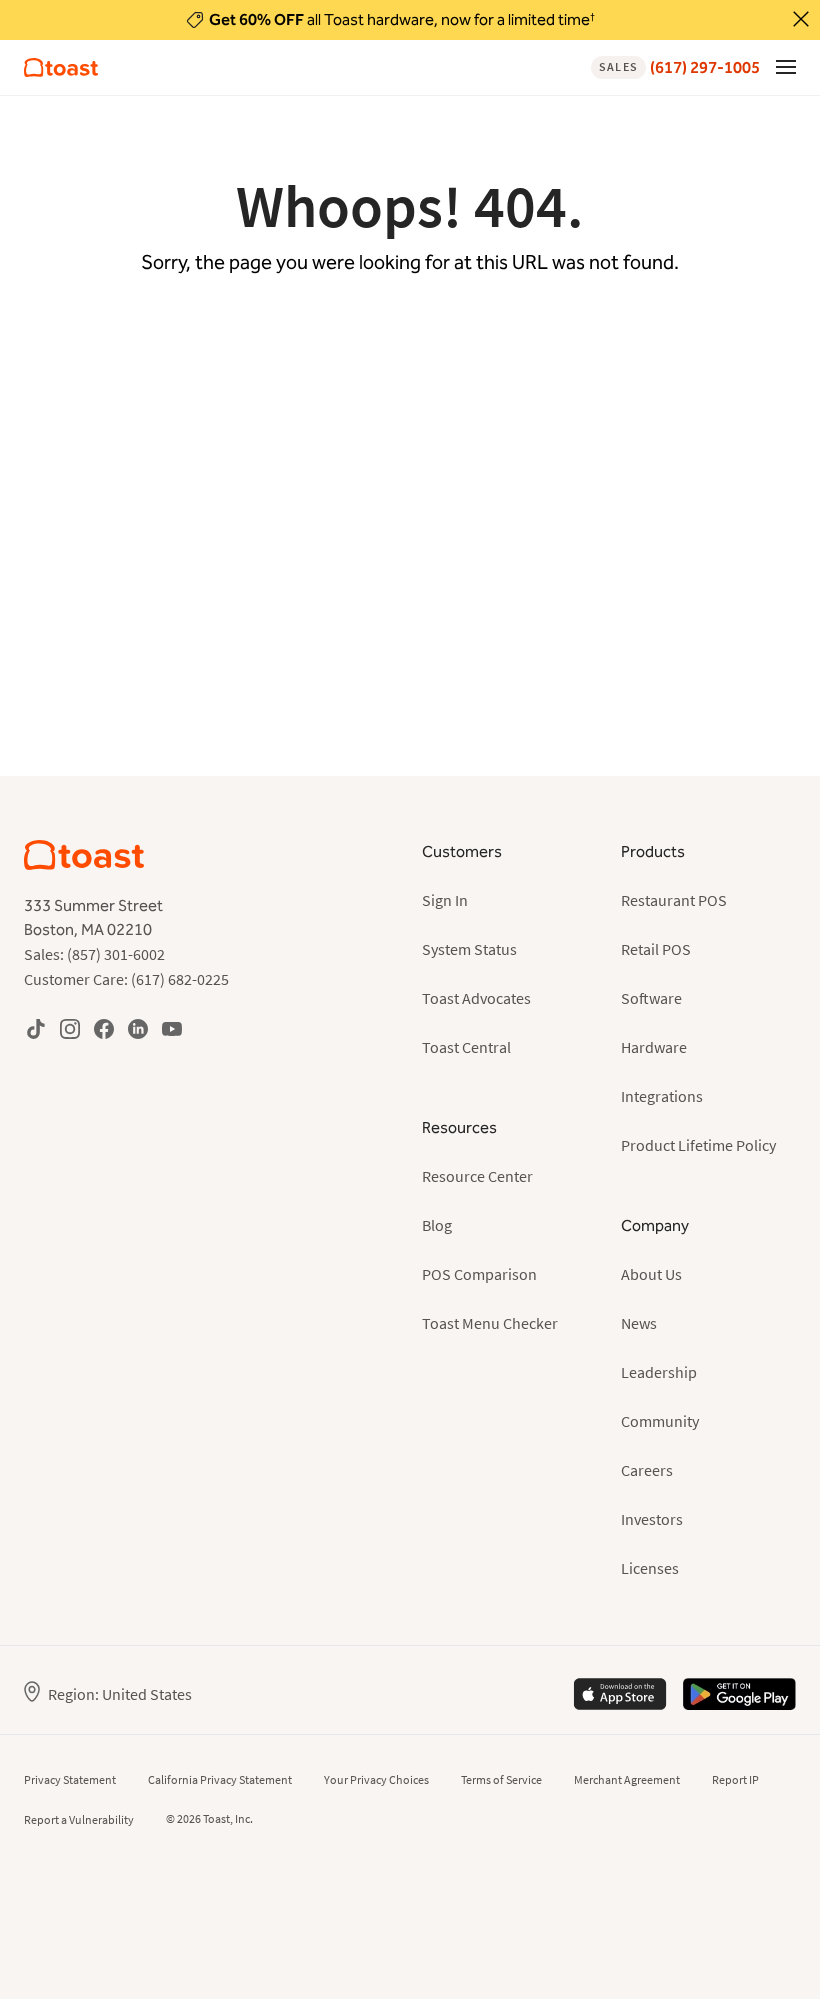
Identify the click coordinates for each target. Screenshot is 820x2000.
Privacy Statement (70, 1779)
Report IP (735, 1779)
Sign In (445, 900)
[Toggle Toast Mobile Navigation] (786, 66)
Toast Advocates (476, 998)
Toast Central (466, 1047)
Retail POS (656, 949)
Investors (652, 1519)
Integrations (662, 1096)
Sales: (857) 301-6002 (94, 954)
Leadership (659, 1372)
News (639, 1323)
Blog (437, 1225)
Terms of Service (501, 1779)
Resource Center (477, 1176)
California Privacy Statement (220, 1779)
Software (651, 998)
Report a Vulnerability (79, 1819)
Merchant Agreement (627, 1779)
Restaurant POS (674, 900)
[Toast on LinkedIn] (138, 1028)
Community (660, 1421)
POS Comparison (479, 1274)
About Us (651, 1274)
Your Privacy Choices (376, 1779)
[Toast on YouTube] (172, 1028)
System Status (469, 949)
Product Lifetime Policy (698, 1145)
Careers (647, 1470)
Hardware (654, 1047)
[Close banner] (801, 19)
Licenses (650, 1568)
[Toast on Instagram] (70, 1028)
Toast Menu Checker (490, 1323)
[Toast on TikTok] (36, 1028)
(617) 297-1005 (679, 67)
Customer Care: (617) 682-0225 (126, 979)
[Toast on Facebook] (104, 1028)
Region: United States (120, 1694)
